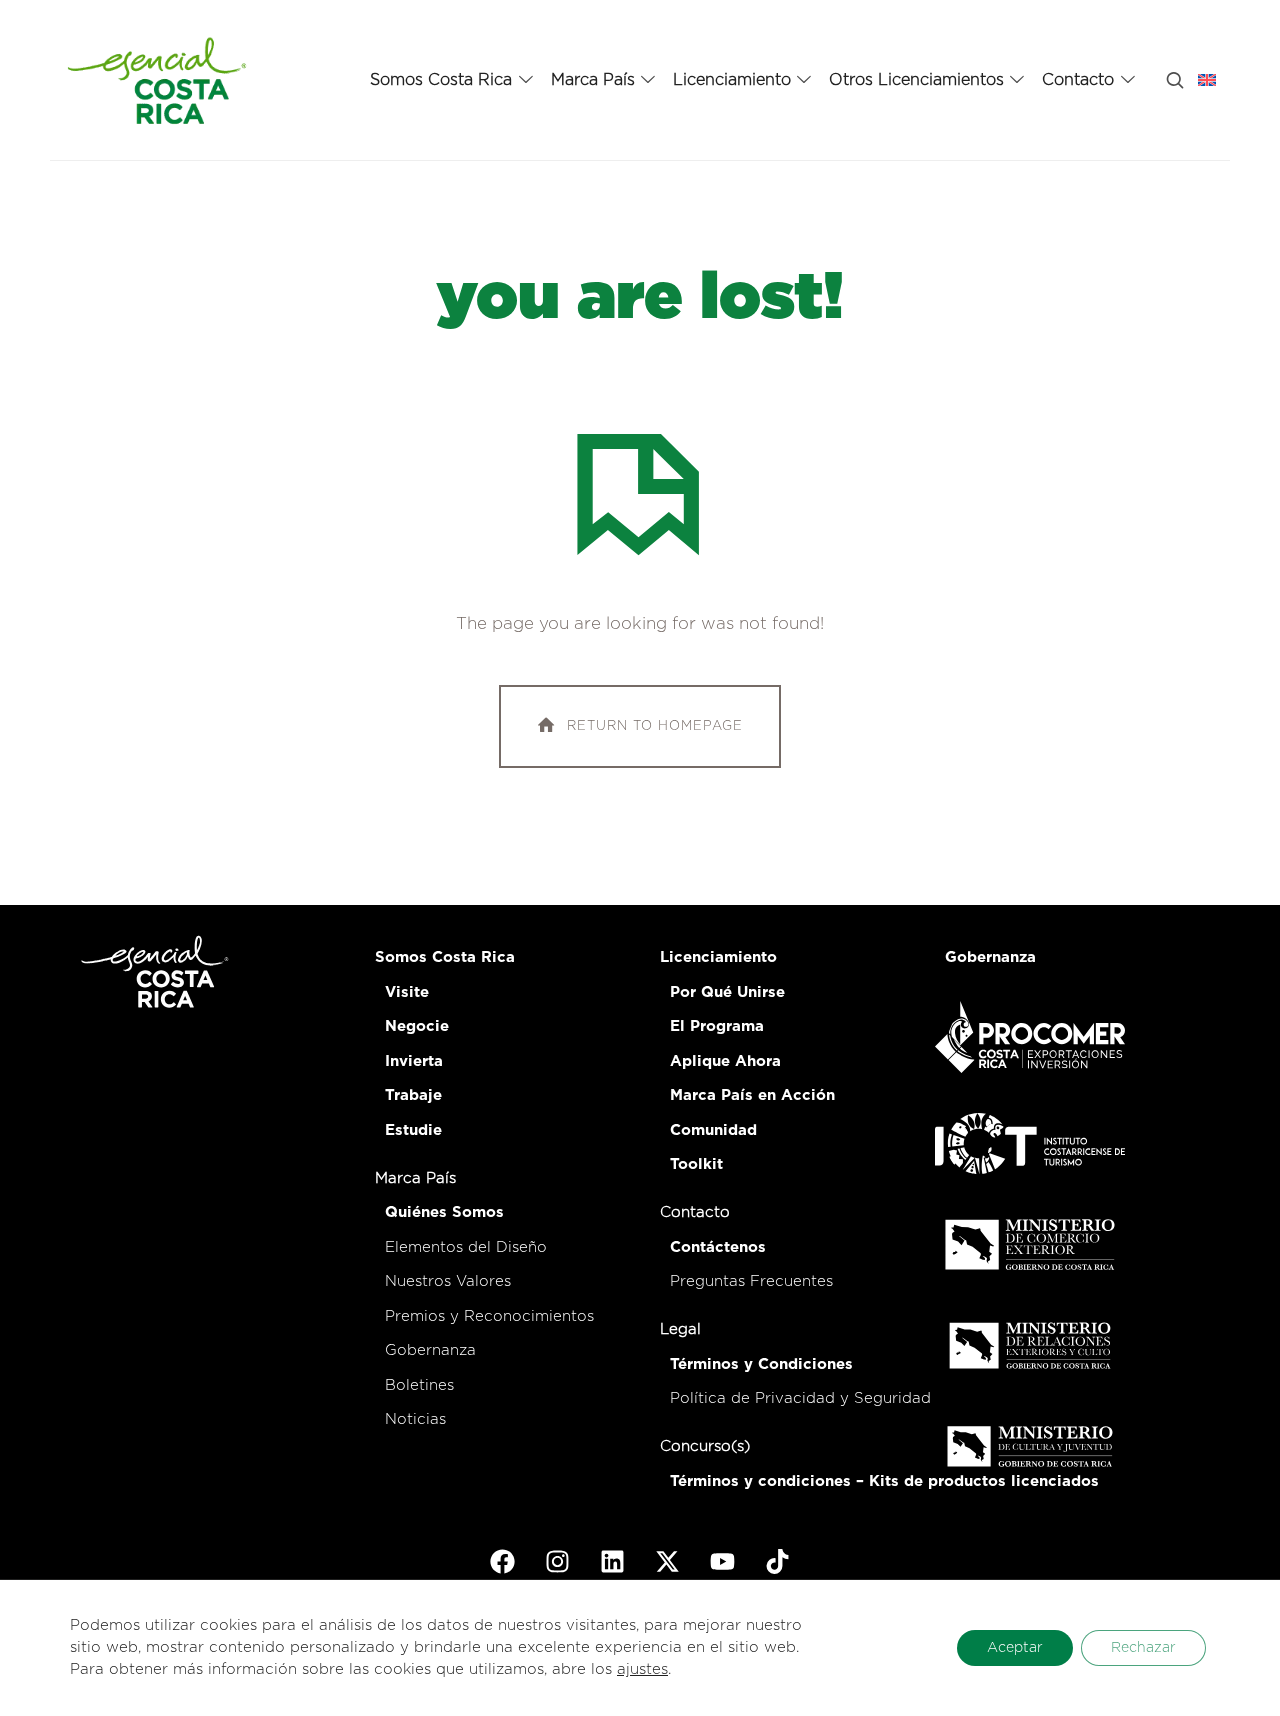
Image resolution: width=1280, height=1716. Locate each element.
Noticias (415, 1419)
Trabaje (413, 1095)
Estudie (413, 1130)
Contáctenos (718, 1247)
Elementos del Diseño (466, 1247)
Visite (407, 992)
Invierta (414, 1061)
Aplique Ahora (725, 1061)
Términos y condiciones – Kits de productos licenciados (884, 1481)
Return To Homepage (655, 726)
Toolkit (696, 1164)
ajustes (642, 1669)
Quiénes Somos (444, 1212)
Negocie (417, 1026)
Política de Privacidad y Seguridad (800, 1398)
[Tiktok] (778, 1562)
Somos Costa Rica (445, 957)
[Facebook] (503, 1562)
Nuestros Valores (448, 1281)
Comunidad (713, 1130)
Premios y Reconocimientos (489, 1316)
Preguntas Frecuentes (751, 1281)
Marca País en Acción (752, 1095)
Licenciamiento (718, 957)
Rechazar (1143, 1648)
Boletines (419, 1385)
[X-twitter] (668, 1562)
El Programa (717, 1026)
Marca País (415, 1178)
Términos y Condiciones (761, 1364)
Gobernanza (430, 1350)
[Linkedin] (613, 1562)
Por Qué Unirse (727, 992)
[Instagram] (558, 1562)
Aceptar (1015, 1648)
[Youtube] (723, 1562)
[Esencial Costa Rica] (160, 80)
